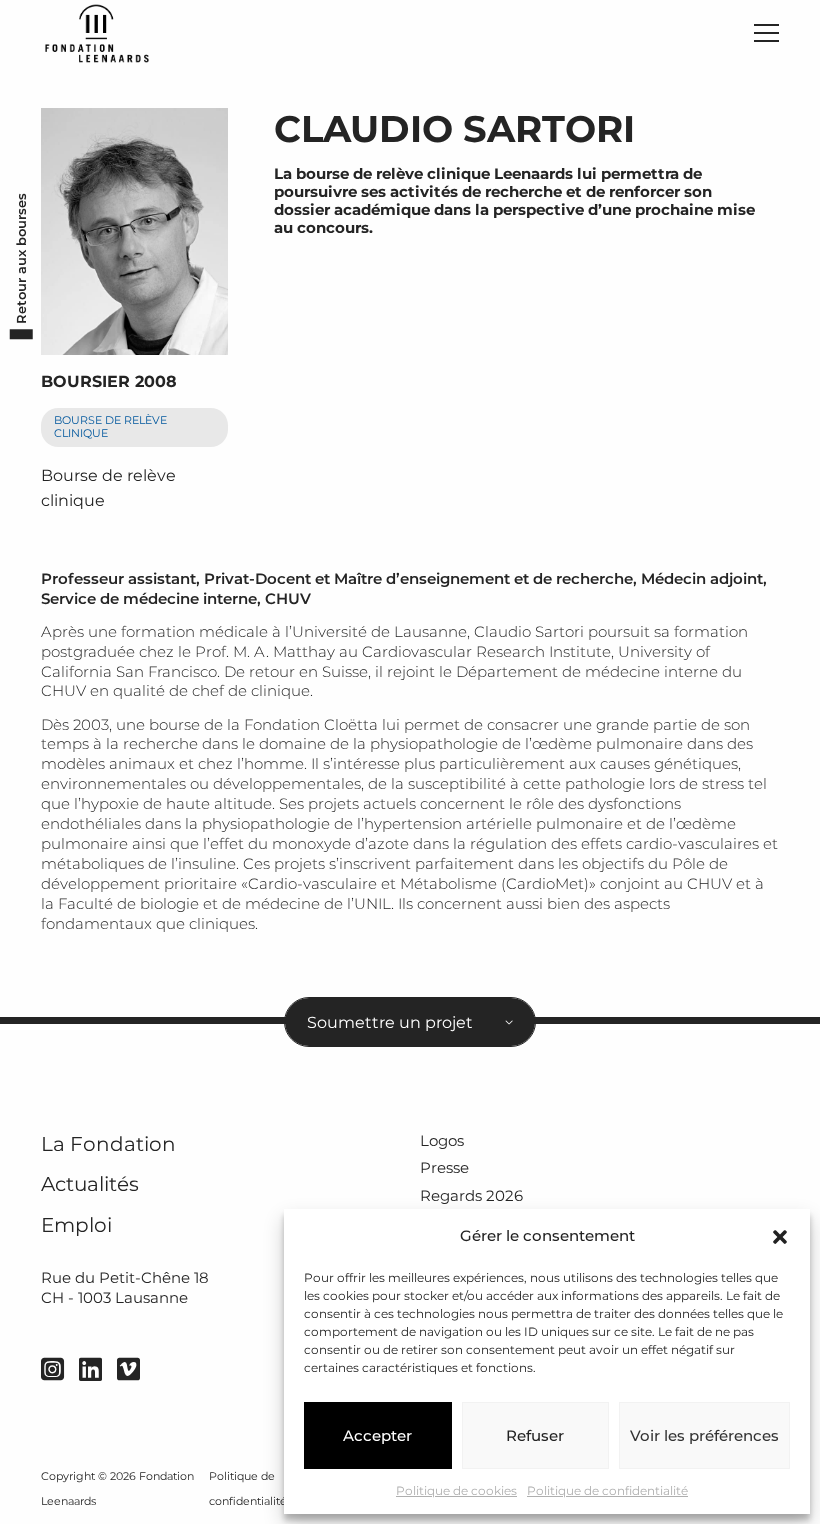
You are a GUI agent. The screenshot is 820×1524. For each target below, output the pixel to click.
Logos (442, 1141)
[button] (780, 1237)
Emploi (76, 1225)
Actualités (90, 1184)
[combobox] (410, 1021)
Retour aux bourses (21, 258)
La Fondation (108, 1144)
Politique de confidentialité (607, 1490)
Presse (444, 1168)
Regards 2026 (471, 1195)
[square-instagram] (52, 1370)
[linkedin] (90, 1370)
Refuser (535, 1435)
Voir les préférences (704, 1435)
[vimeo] (128, 1370)
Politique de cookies (456, 1490)
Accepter (377, 1435)
